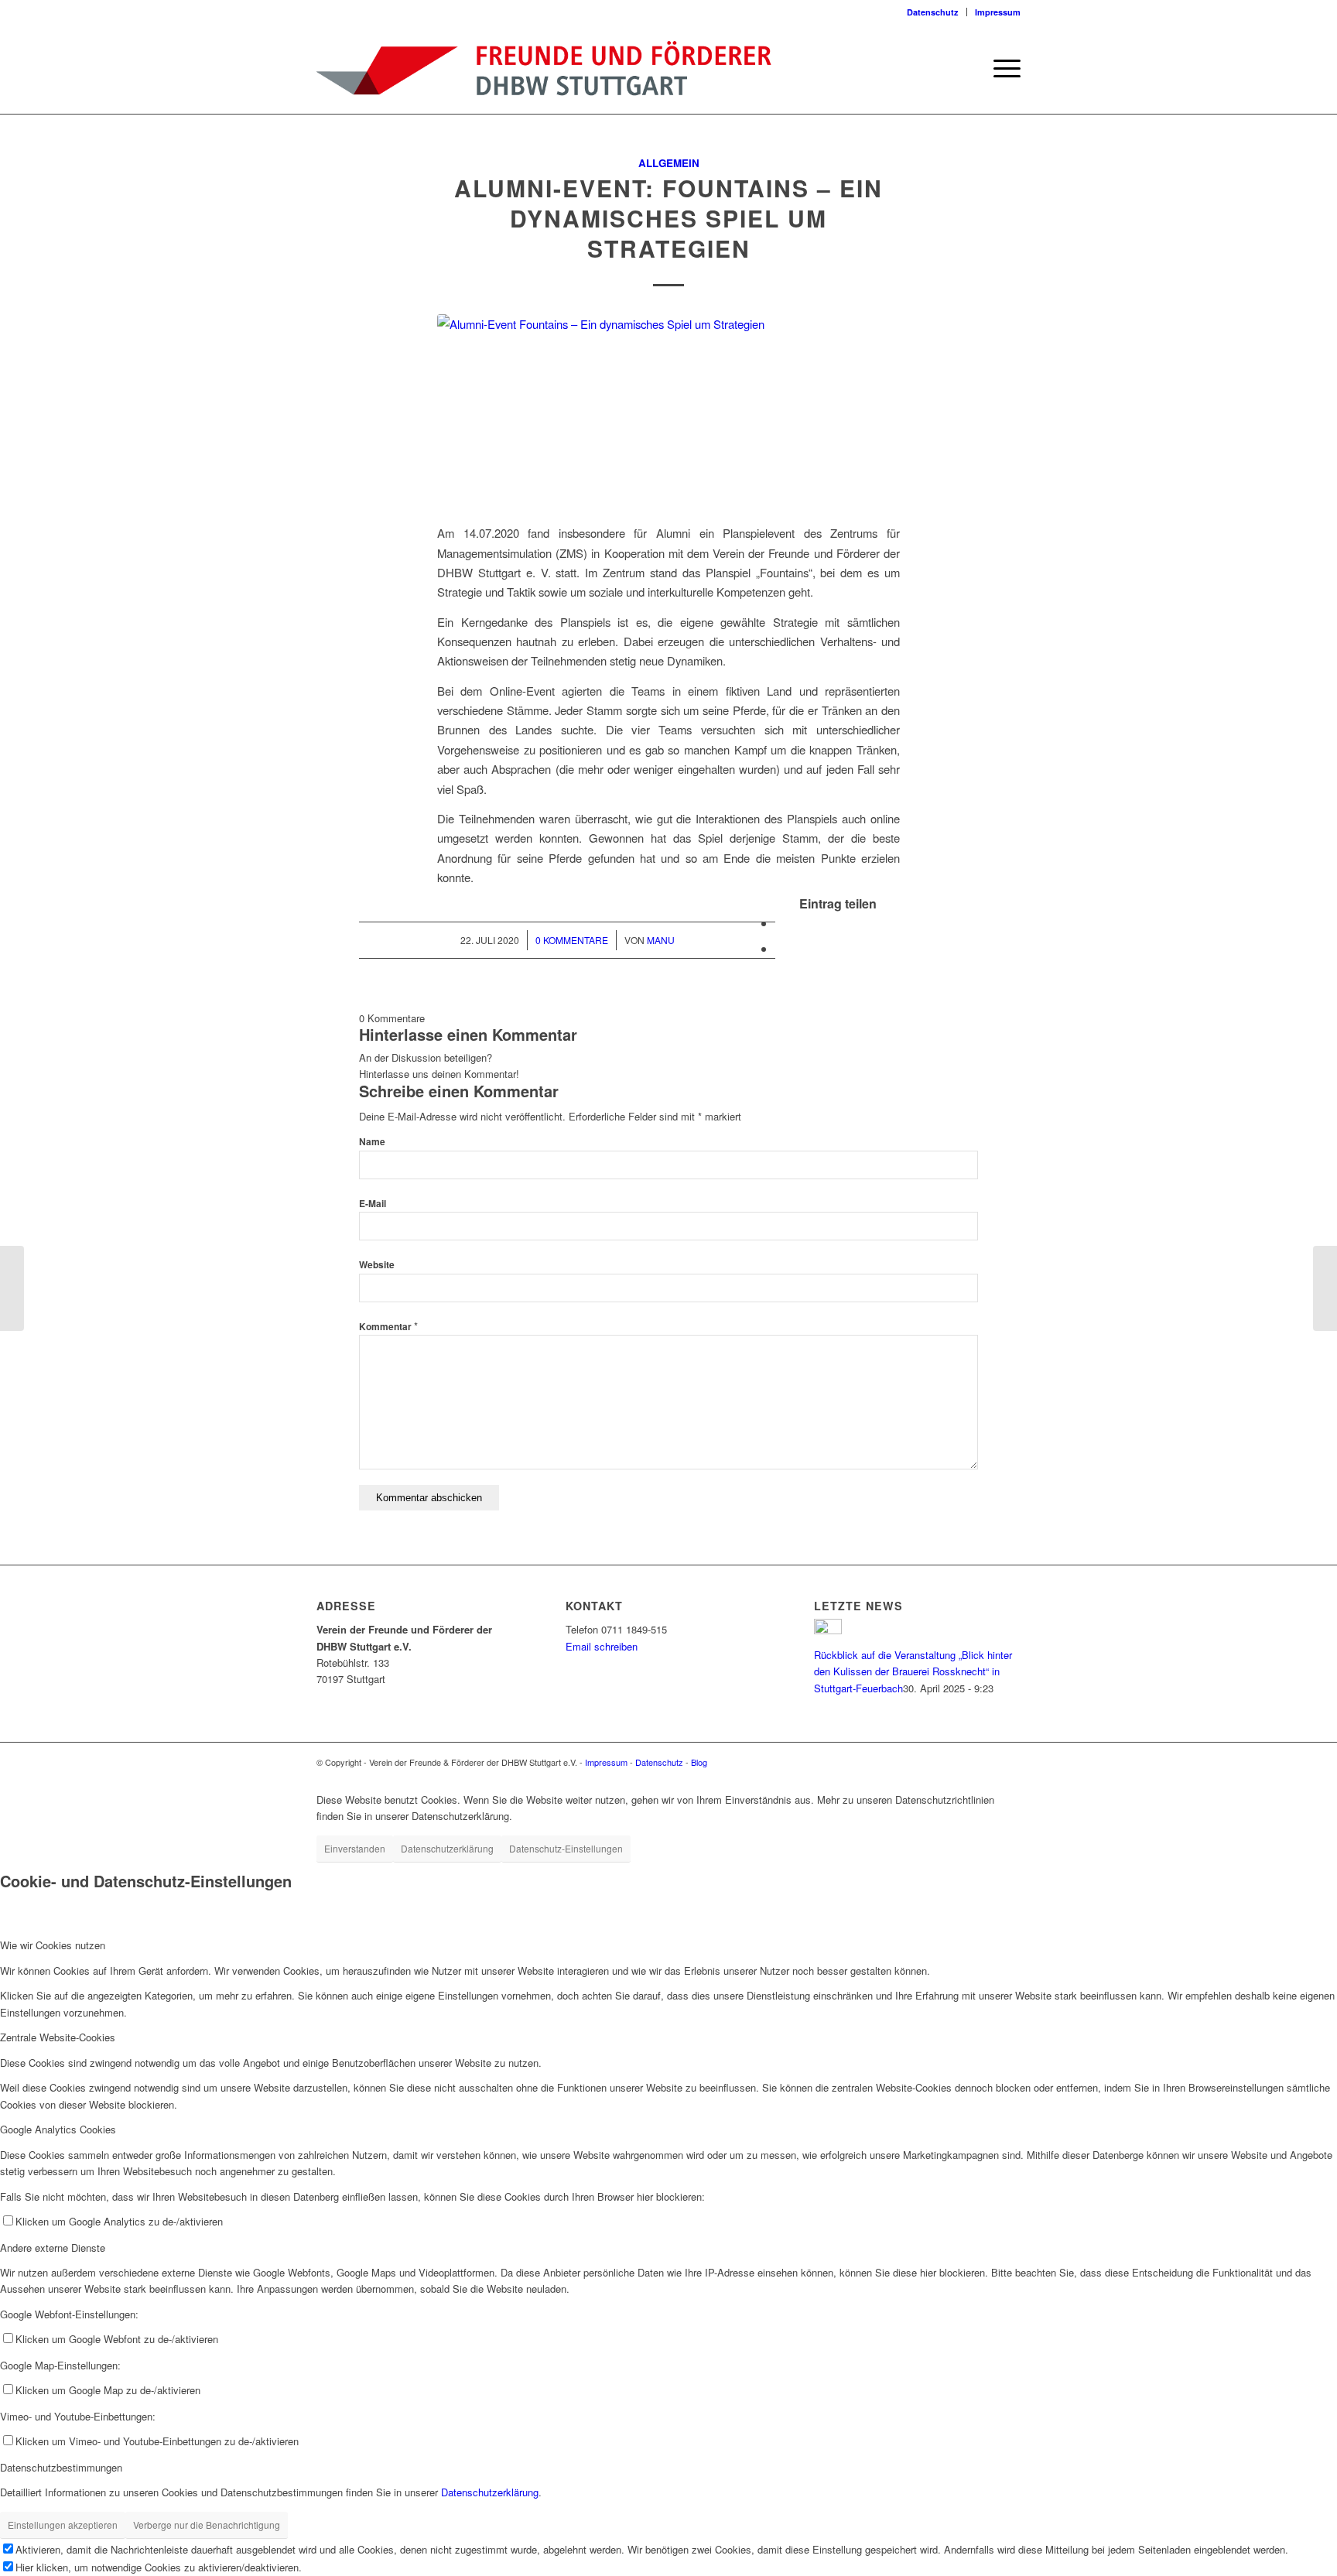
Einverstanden (355, 1848)
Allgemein (669, 163)
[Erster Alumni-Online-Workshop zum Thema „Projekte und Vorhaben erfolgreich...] (12, 1288)
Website (377, 1265)
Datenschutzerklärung (447, 1848)
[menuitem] (933, 12)
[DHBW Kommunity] (544, 68)
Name (372, 1142)
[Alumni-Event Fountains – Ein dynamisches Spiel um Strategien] (668, 410)
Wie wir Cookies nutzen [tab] (53, 1945)
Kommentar (388, 1327)
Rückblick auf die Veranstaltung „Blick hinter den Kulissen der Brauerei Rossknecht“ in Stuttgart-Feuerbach (913, 1671)
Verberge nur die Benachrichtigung (207, 2525)
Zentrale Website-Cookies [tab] (58, 2037)
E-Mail (373, 1204)
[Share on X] (780, 923)
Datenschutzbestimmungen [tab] (61, 2467)
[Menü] (1002, 68)
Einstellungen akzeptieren (63, 2525)
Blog (699, 1762)
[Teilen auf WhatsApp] (780, 948)
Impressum (998, 12)
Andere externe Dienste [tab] (53, 2248)
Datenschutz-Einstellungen (566, 1848)
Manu (661, 940)
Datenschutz (933, 12)
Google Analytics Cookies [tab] (58, 2129)
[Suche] (966, 68)
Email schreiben (602, 1646)
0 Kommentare (572, 940)
